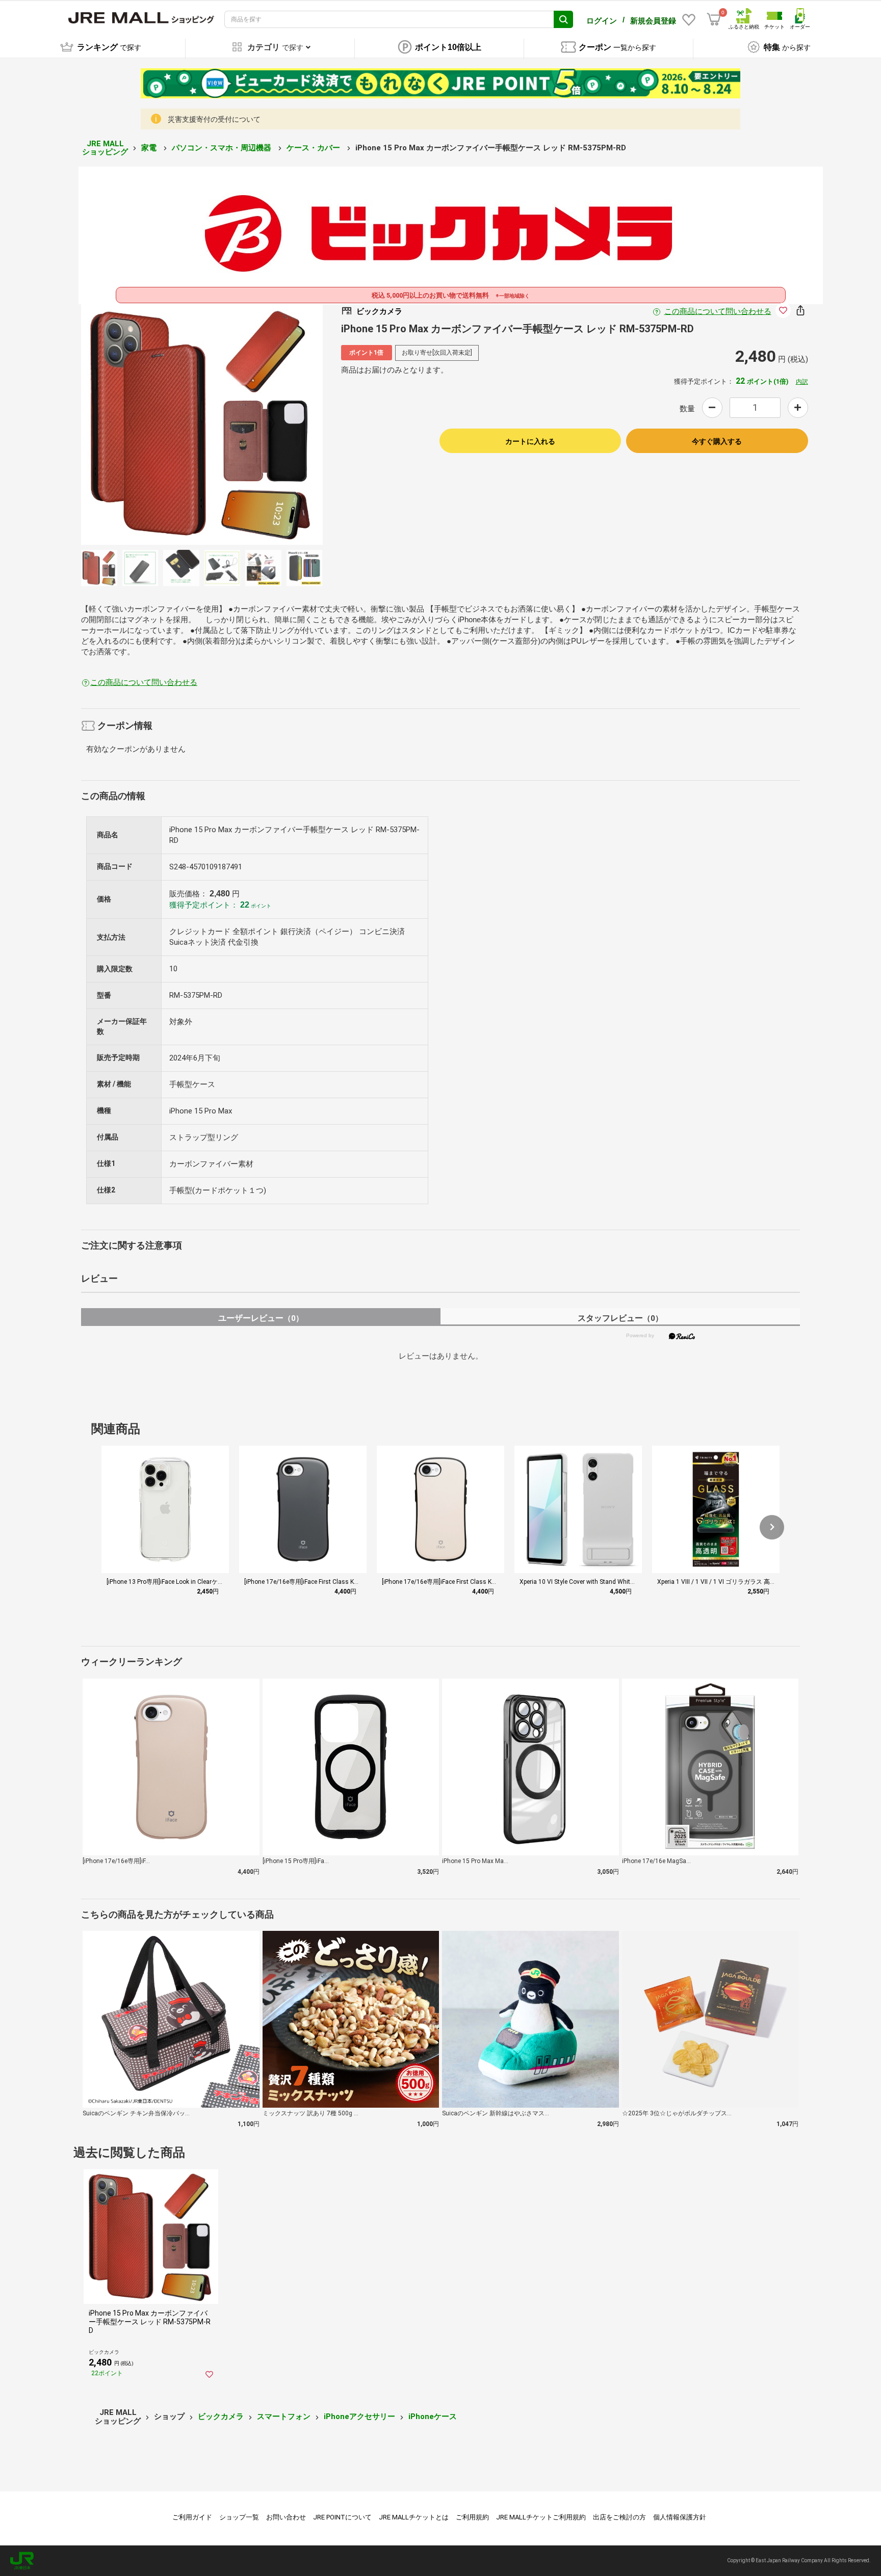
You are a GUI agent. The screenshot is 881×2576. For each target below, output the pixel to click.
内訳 (802, 382)
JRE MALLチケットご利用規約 (541, 2517)
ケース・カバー (314, 148)
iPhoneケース (433, 2416)
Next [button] (266, 424)
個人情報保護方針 (680, 2517)
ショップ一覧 (239, 2517)
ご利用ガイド (192, 2517)
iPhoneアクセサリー (359, 2416)
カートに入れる (530, 441)
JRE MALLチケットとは (414, 2517)
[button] (772, 1527)
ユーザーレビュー (261, 1318)
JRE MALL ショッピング (105, 148)
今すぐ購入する (717, 441)
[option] (202, 424)
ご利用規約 (472, 2517)
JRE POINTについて (342, 2517)
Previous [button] (138, 424)
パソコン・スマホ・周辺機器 (223, 148)
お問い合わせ (286, 2517)
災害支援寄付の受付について (214, 119)
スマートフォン (284, 2416)
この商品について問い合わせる (718, 311)
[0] (714, 19)
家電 (150, 148)
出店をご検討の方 (619, 2517)
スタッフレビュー (620, 1318)
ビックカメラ (221, 2416)
